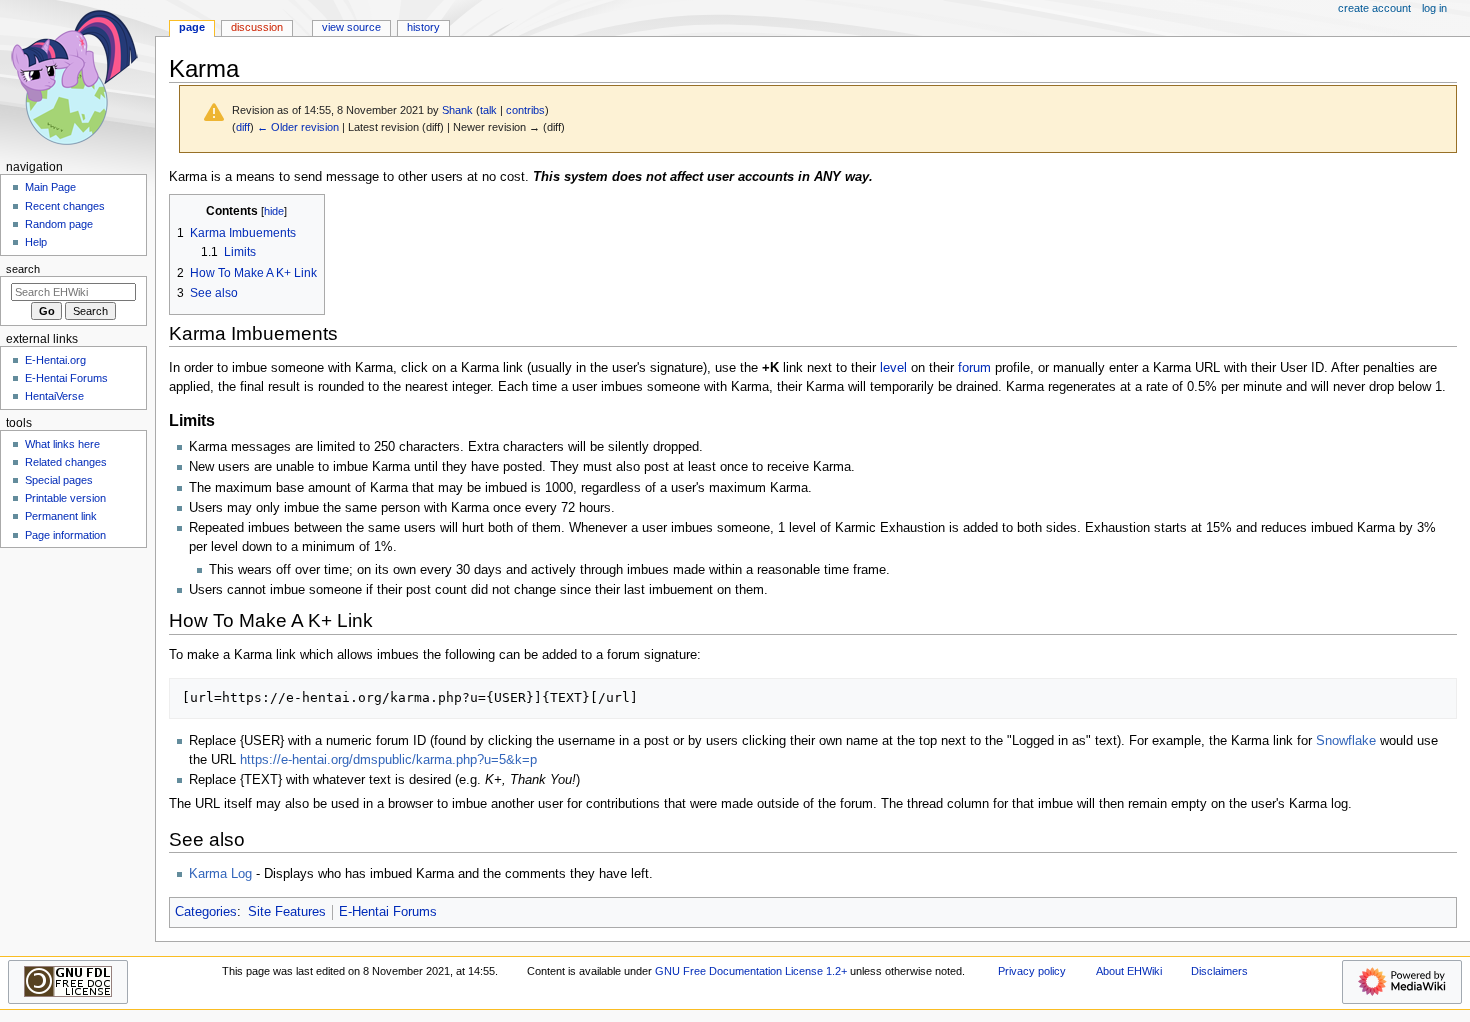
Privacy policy (1032, 971)
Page (192, 27)
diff (243, 127)
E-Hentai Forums (388, 912)
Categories (206, 912)
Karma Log (220, 874)
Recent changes (65, 206)
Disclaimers (1219, 971)
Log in (1434, 8)
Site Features (287, 912)
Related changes (66, 462)
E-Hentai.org (55, 360)
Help (36, 242)
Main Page (50, 187)
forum (974, 368)
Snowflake (1346, 741)
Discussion (257, 27)
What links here (62, 444)
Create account (1374, 8)
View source (351, 27)
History (423, 27)
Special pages (59, 480)
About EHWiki (1129, 971)
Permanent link (61, 516)
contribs (525, 110)
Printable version (65, 498)
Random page (59, 224)
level (893, 368)
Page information (65, 535)
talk (488, 110)
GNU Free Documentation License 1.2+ (751, 971)
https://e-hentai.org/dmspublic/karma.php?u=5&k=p (388, 760)
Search (23, 269)
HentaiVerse (54, 396)
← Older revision (298, 127)
